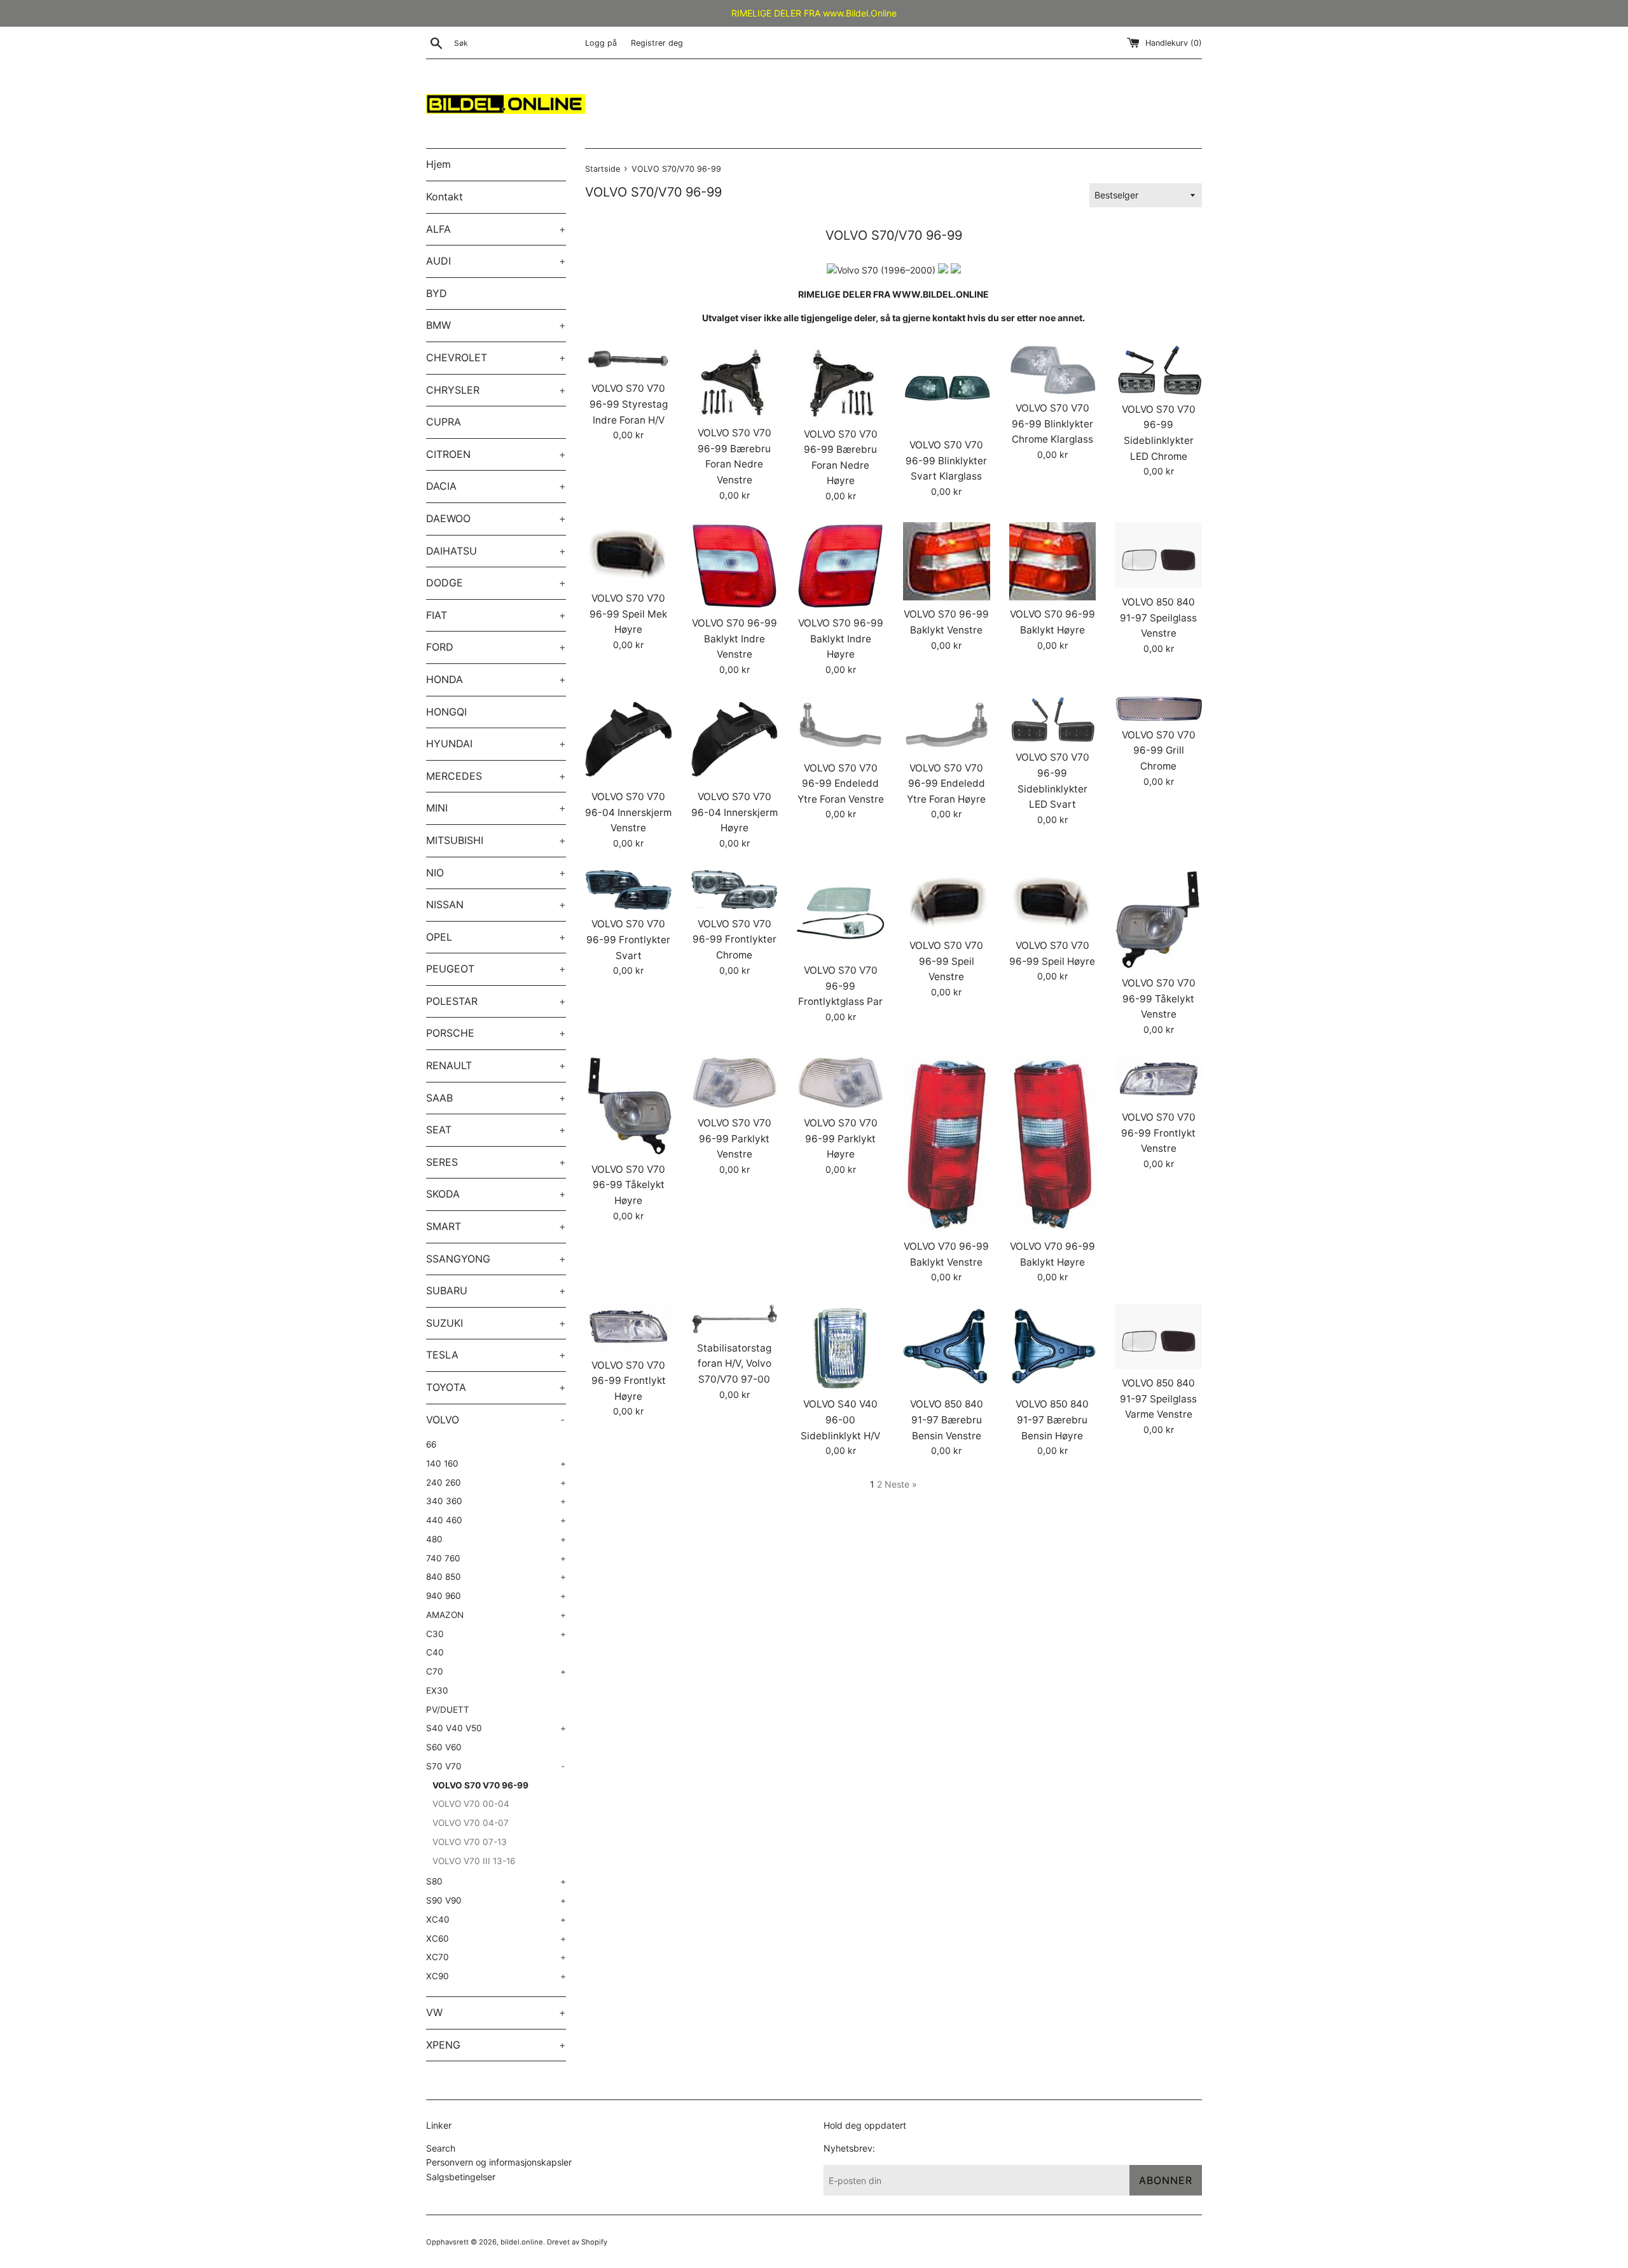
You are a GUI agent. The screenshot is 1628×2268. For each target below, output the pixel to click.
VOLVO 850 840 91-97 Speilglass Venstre (1158, 618)
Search (441, 2148)
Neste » (901, 1484)
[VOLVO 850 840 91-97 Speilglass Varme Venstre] (1158, 1337)
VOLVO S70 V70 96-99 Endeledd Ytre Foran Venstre (841, 784)
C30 (496, 1634)
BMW (496, 325)
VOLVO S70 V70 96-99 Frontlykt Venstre (1158, 1133)
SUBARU (496, 1290)
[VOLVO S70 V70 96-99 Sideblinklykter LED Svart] (1053, 720)
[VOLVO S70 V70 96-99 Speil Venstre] (947, 900)
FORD (496, 647)
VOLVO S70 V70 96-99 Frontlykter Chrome (735, 939)
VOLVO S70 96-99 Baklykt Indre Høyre (841, 639)
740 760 (496, 1558)
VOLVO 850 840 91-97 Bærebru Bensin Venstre (947, 1420)
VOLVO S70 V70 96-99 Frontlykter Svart (628, 939)
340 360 (496, 1501)
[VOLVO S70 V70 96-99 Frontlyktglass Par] (840, 913)
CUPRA (444, 422)
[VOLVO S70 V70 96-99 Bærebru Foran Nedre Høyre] (840, 382)
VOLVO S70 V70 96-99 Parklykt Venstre (735, 1138)
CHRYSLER (496, 390)
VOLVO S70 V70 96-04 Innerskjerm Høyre (735, 812)
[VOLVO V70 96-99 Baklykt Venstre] (947, 1144)
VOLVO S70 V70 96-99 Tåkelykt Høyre (628, 1185)
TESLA (496, 1355)
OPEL (496, 937)
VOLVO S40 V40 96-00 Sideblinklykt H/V (840, 1420)
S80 (496, 1881)
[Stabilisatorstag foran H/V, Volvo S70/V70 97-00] (735, 1319)
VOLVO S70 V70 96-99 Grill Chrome (1159, 750)
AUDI (496, 261)
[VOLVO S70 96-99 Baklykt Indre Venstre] (735, 566)
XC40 (496, 1919)
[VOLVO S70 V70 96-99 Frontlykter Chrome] (735, 889)
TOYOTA (496, 1387)
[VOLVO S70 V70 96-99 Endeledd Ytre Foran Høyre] (947, 725)
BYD (437, 293)
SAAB (496, 1098)
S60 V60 (444, 1747)
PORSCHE (496, 1033)
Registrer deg (657, 43)
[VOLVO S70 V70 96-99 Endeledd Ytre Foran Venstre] (840, 725)
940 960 (496, 1596)
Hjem (438, 164)
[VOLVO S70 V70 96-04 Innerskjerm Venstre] (629, 739)
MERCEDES (496, 776)
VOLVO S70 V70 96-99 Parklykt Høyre (841, 1138)
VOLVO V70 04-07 (471, 1823)
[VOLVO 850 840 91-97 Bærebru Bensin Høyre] (1053, 1347)
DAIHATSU (496, 551)
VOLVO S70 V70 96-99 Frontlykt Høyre (629, 1381)
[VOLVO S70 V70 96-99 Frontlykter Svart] (629, 890)
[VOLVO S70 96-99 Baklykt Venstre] (947, 561)
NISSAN (496, 904)
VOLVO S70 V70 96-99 (480, 1785)
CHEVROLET (496, 357)
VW (496, 2012)
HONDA (496, 679)
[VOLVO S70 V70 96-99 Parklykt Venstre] (735, 1082)
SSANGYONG (496, 1259)
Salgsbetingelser (461, 2177)
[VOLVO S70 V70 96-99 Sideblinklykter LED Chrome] (1158, 370)
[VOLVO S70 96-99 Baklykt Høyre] (1053, 561)
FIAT (496, 615)
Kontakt (445, 197)
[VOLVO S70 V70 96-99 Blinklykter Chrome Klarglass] (1053, 369)
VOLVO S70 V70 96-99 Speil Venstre (946, 961)
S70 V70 (495, 1766)
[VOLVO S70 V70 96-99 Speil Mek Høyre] (629, 553)
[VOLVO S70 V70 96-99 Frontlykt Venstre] (1158, 1080)
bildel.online (522, 2242)
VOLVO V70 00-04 (471, 1804)
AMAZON (496, 1615)
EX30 (437, 1691)
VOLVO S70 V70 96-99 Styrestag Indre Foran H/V (629, 404)
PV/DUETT (448, 1710)
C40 (435, 1652)
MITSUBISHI (496, 840)
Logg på (601, 43)
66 (431, 1444)
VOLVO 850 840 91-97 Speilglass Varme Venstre (1158, 1399)
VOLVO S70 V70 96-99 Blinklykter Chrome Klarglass (1052, 424)
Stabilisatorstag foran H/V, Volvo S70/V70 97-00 (734, 1364)
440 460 (496, 1520)
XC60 (496, 1939)
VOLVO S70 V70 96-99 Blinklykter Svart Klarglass (946, 460)
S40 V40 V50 (496, 1728)
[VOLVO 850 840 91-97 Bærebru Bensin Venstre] (947, 1347)
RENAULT (496, 1065)
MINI (496, 808)
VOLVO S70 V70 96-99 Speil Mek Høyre (628, 614)
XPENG (496, 2045)
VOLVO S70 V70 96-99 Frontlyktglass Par (840, 986)
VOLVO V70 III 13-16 (474, 1861)
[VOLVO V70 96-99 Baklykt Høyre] (1053, 1144)
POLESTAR (496, 1001)
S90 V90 (496, 1900)
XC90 (496, 1976)
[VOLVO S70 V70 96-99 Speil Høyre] (1053, 900)
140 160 (496, 1463)
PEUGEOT (496, 969)
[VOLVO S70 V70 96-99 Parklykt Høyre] (840, 1082)
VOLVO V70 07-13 (470, 1842)
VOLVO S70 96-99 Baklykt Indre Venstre (735, 639)
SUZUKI (496, 1323)
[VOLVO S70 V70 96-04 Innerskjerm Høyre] (735, 739)
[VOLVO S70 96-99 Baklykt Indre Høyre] (840, 566)
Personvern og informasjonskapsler (499, 2162)
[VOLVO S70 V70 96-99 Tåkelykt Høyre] (629, 1105)
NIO (496, 873)
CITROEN (496, 454)
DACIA (496, 486)
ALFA (496, 229)
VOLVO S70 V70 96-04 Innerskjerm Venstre (628, 812)
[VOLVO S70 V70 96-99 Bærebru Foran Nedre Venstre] (735, 382)
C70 (496, 1671)
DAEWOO (496, 518)
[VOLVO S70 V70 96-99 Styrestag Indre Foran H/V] (629, 359)
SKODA (496, 1194)
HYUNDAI (496, 743)
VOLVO (495, 1420)
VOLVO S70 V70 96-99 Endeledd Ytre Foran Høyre (946, 784)
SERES (496, 1162)
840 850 (496, 1577)
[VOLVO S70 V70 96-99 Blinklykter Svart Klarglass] (947, 388)
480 (496, 1539)
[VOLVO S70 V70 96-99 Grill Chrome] (1158, 708)
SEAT (496, 1130)
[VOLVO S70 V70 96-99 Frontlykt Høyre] (629, 1328)
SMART (496, 1226)
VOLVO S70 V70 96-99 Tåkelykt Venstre (1159, 999)
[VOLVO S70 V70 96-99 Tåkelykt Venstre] (1158, 919)
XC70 (496, 1957)
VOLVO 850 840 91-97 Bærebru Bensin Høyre (1052, 1420)
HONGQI (446, 712)
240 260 (496, 1483)
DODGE (496, 583)
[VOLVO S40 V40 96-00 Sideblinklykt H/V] (840, 1347)
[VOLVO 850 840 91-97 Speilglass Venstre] (1158, 555)
